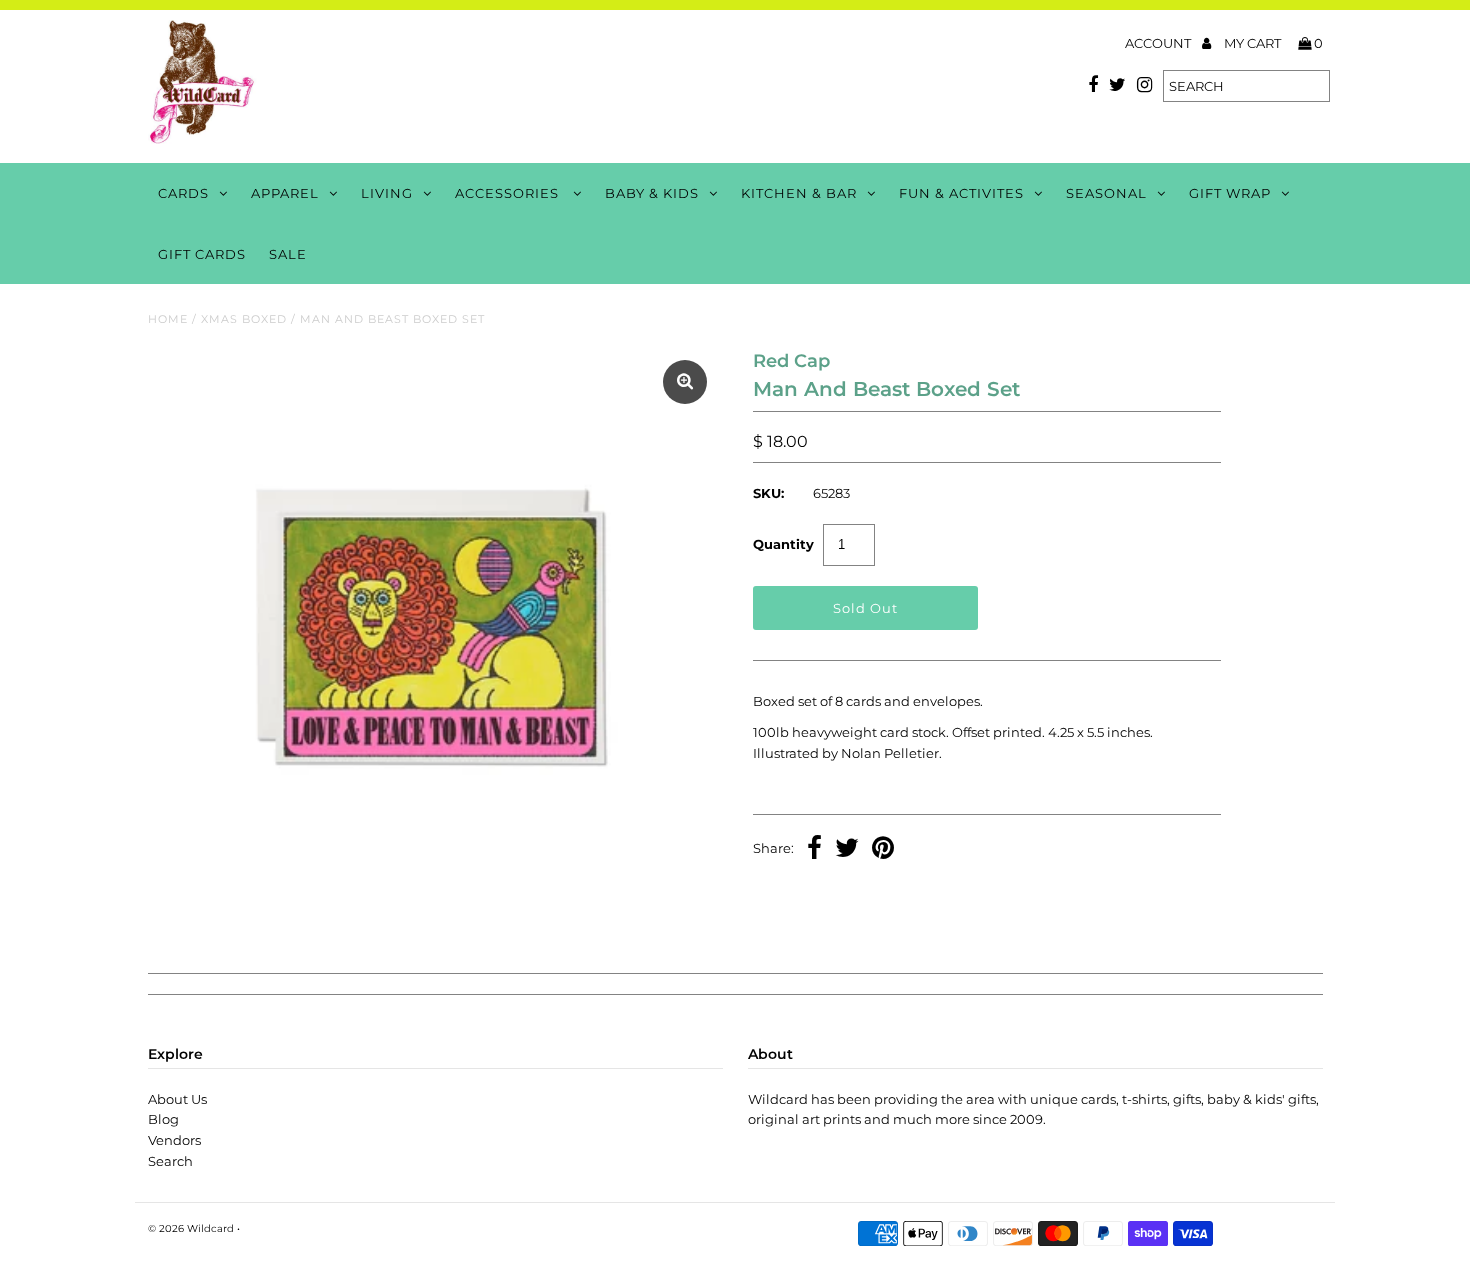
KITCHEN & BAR (799, 193)
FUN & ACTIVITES (961, 193)
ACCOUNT (1159, 43)
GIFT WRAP (1230, 193)
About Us (177, 1099)
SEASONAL (1106, 193)
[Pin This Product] (883, 850)
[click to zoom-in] (685, 382)
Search (170, 1161)
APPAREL (285, 193)
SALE (288, 254)
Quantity (783, 544)
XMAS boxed (244, 319)
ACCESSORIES (509, 193)
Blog (163, 1119)
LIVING (387, 193)
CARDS (183, 193)
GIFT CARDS (202, 254)
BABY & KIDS (652, 193)
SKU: (768, 493)
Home (168, 319)
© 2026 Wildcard (191, 1228)
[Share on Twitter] (847, 850)
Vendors (174, 1140)
